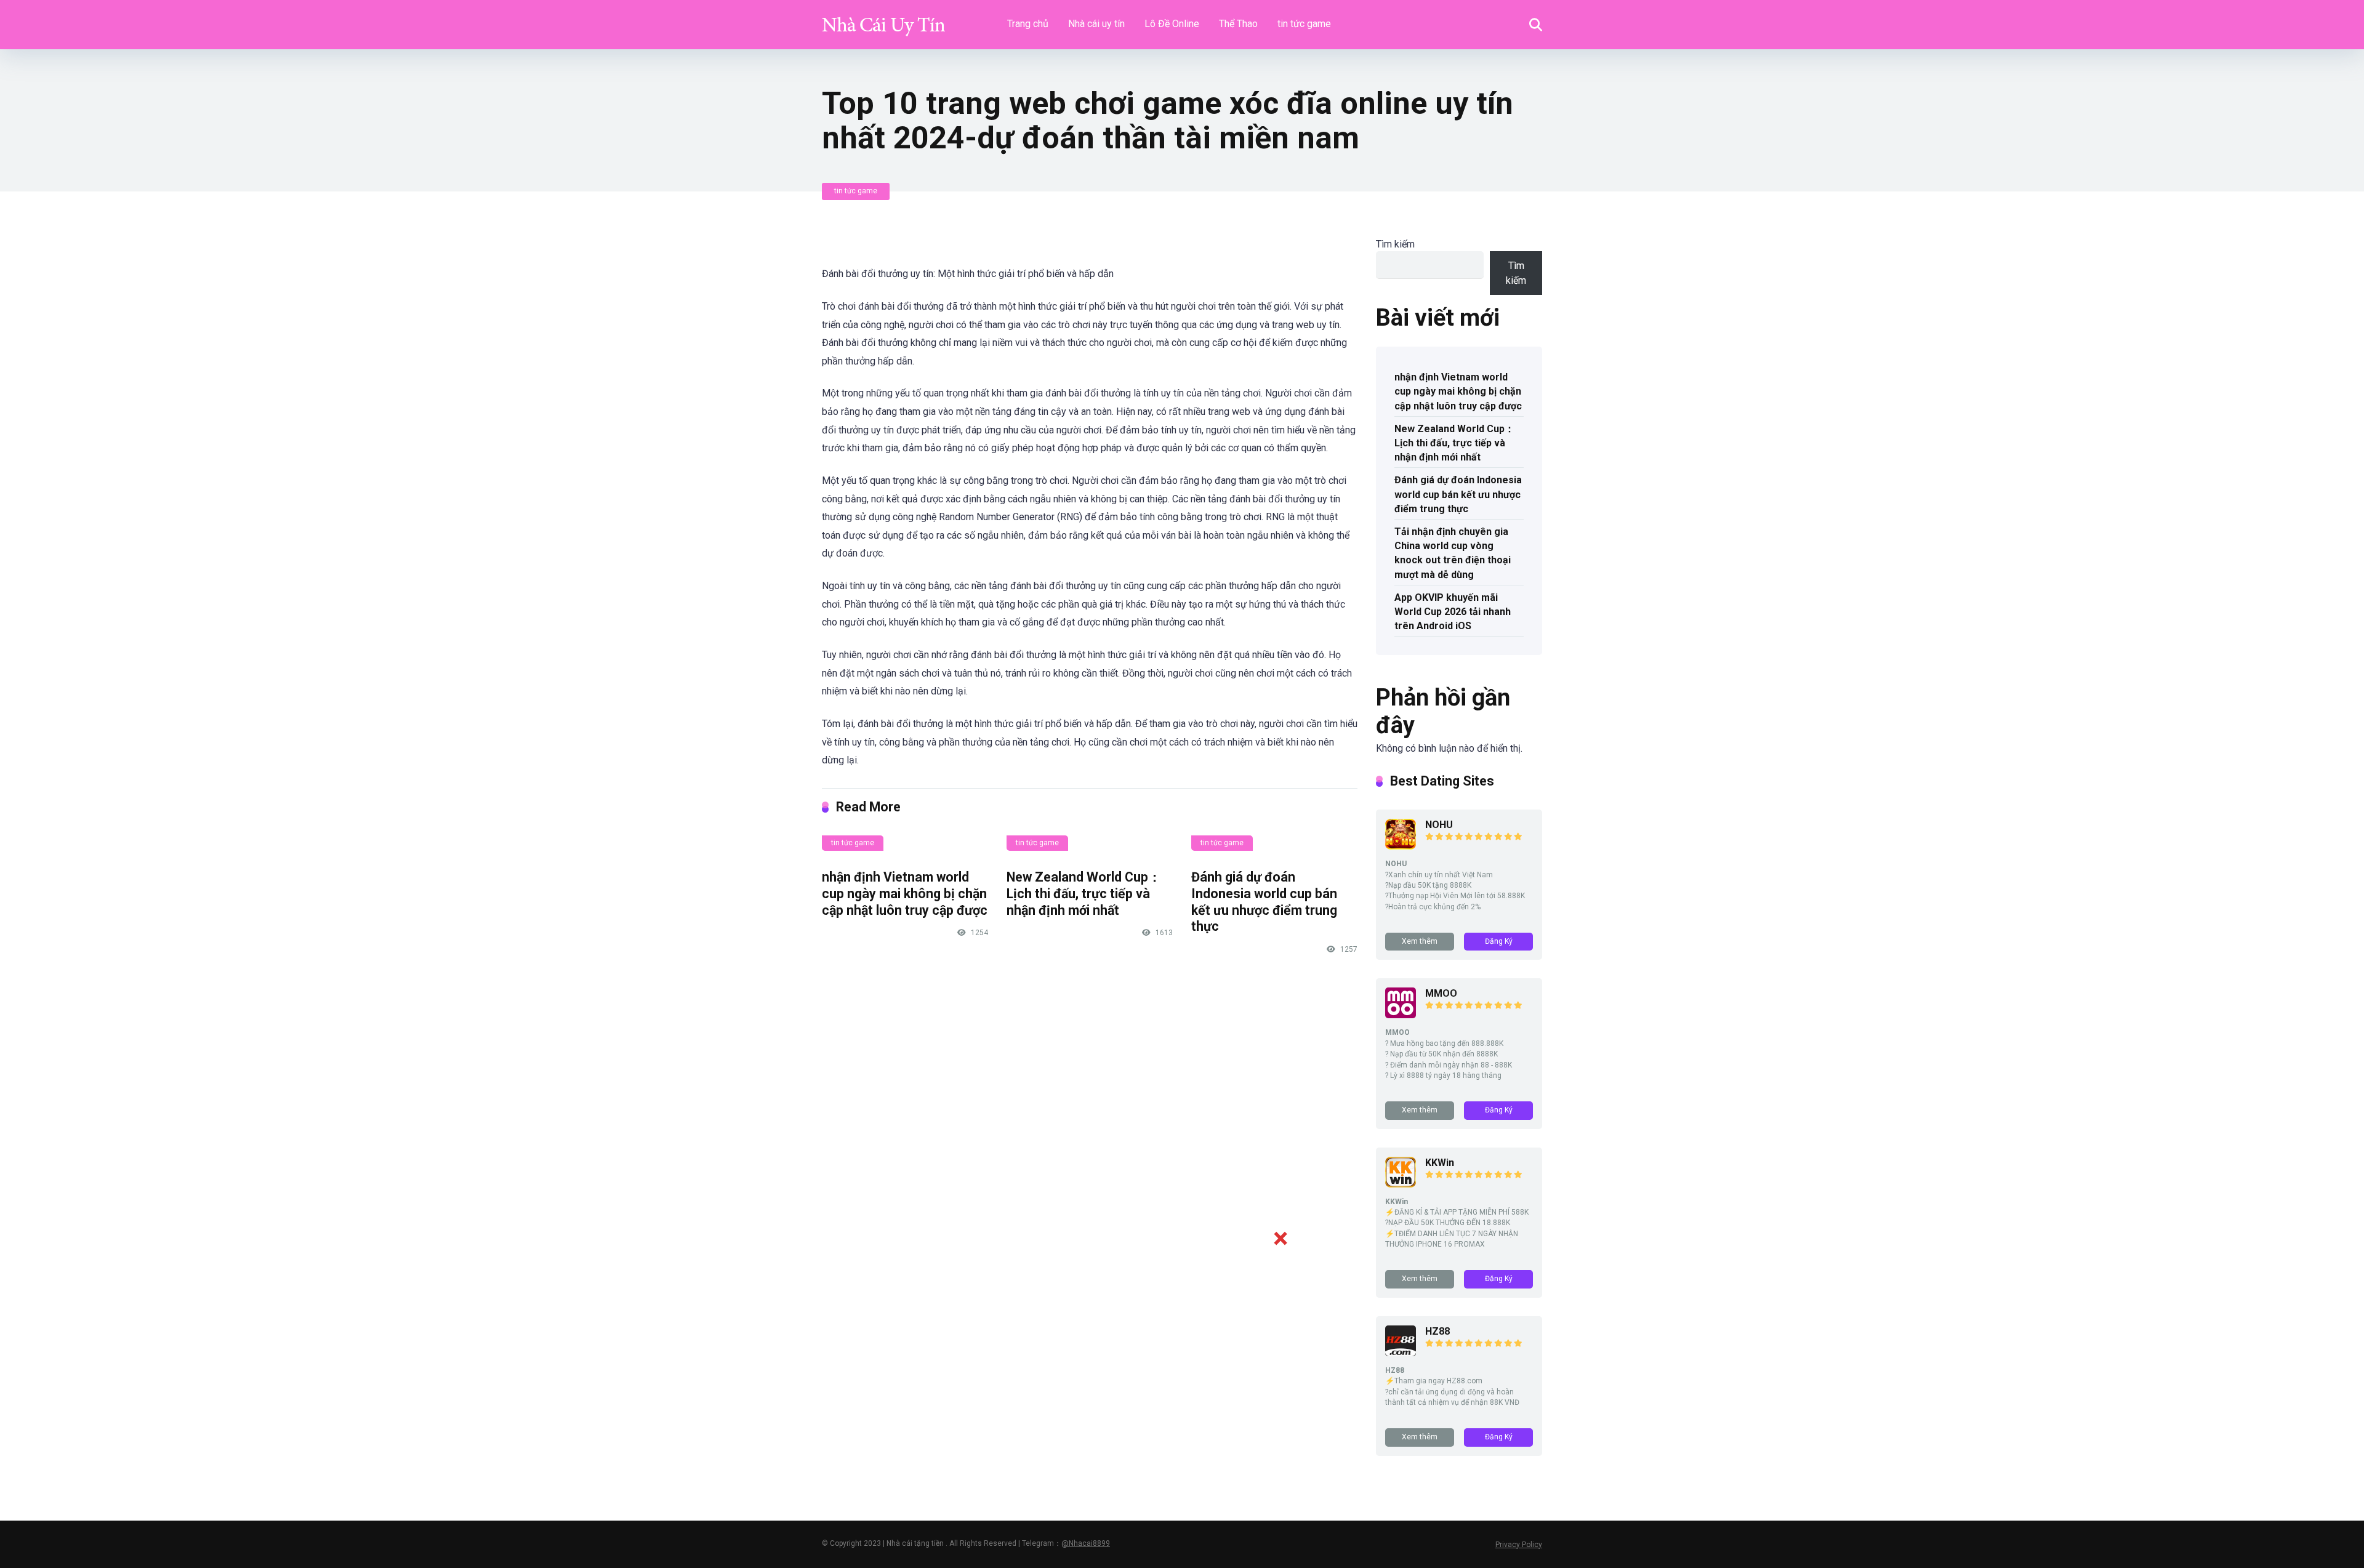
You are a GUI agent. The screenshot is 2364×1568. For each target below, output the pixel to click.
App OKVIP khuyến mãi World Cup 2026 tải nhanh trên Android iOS (1453, 612)
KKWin (1440, 1163)
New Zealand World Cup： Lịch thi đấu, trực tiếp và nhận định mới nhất (1084, 893)
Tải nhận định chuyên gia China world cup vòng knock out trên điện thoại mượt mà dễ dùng (1453, 553)
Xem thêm (1420, 941)
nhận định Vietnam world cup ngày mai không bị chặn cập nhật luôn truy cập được (905, 893)
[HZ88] (1401, 1353)
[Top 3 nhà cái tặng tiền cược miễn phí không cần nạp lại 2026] (883, 20)
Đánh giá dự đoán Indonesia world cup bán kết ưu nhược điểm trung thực (1264, 902)
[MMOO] (1401, 1015)
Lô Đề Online (1172, 24)
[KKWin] (1401, 1184)
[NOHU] (1401, 846)
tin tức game (1304, 24)
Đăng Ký (1499, 941)
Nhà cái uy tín (1096, 24)
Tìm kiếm (1395, 244)
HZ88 (1437, 1331)
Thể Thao (1238, 24)
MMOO (1441, 993)
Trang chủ (1028, 24)
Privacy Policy (1519, 1545)
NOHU (1439, 825)
